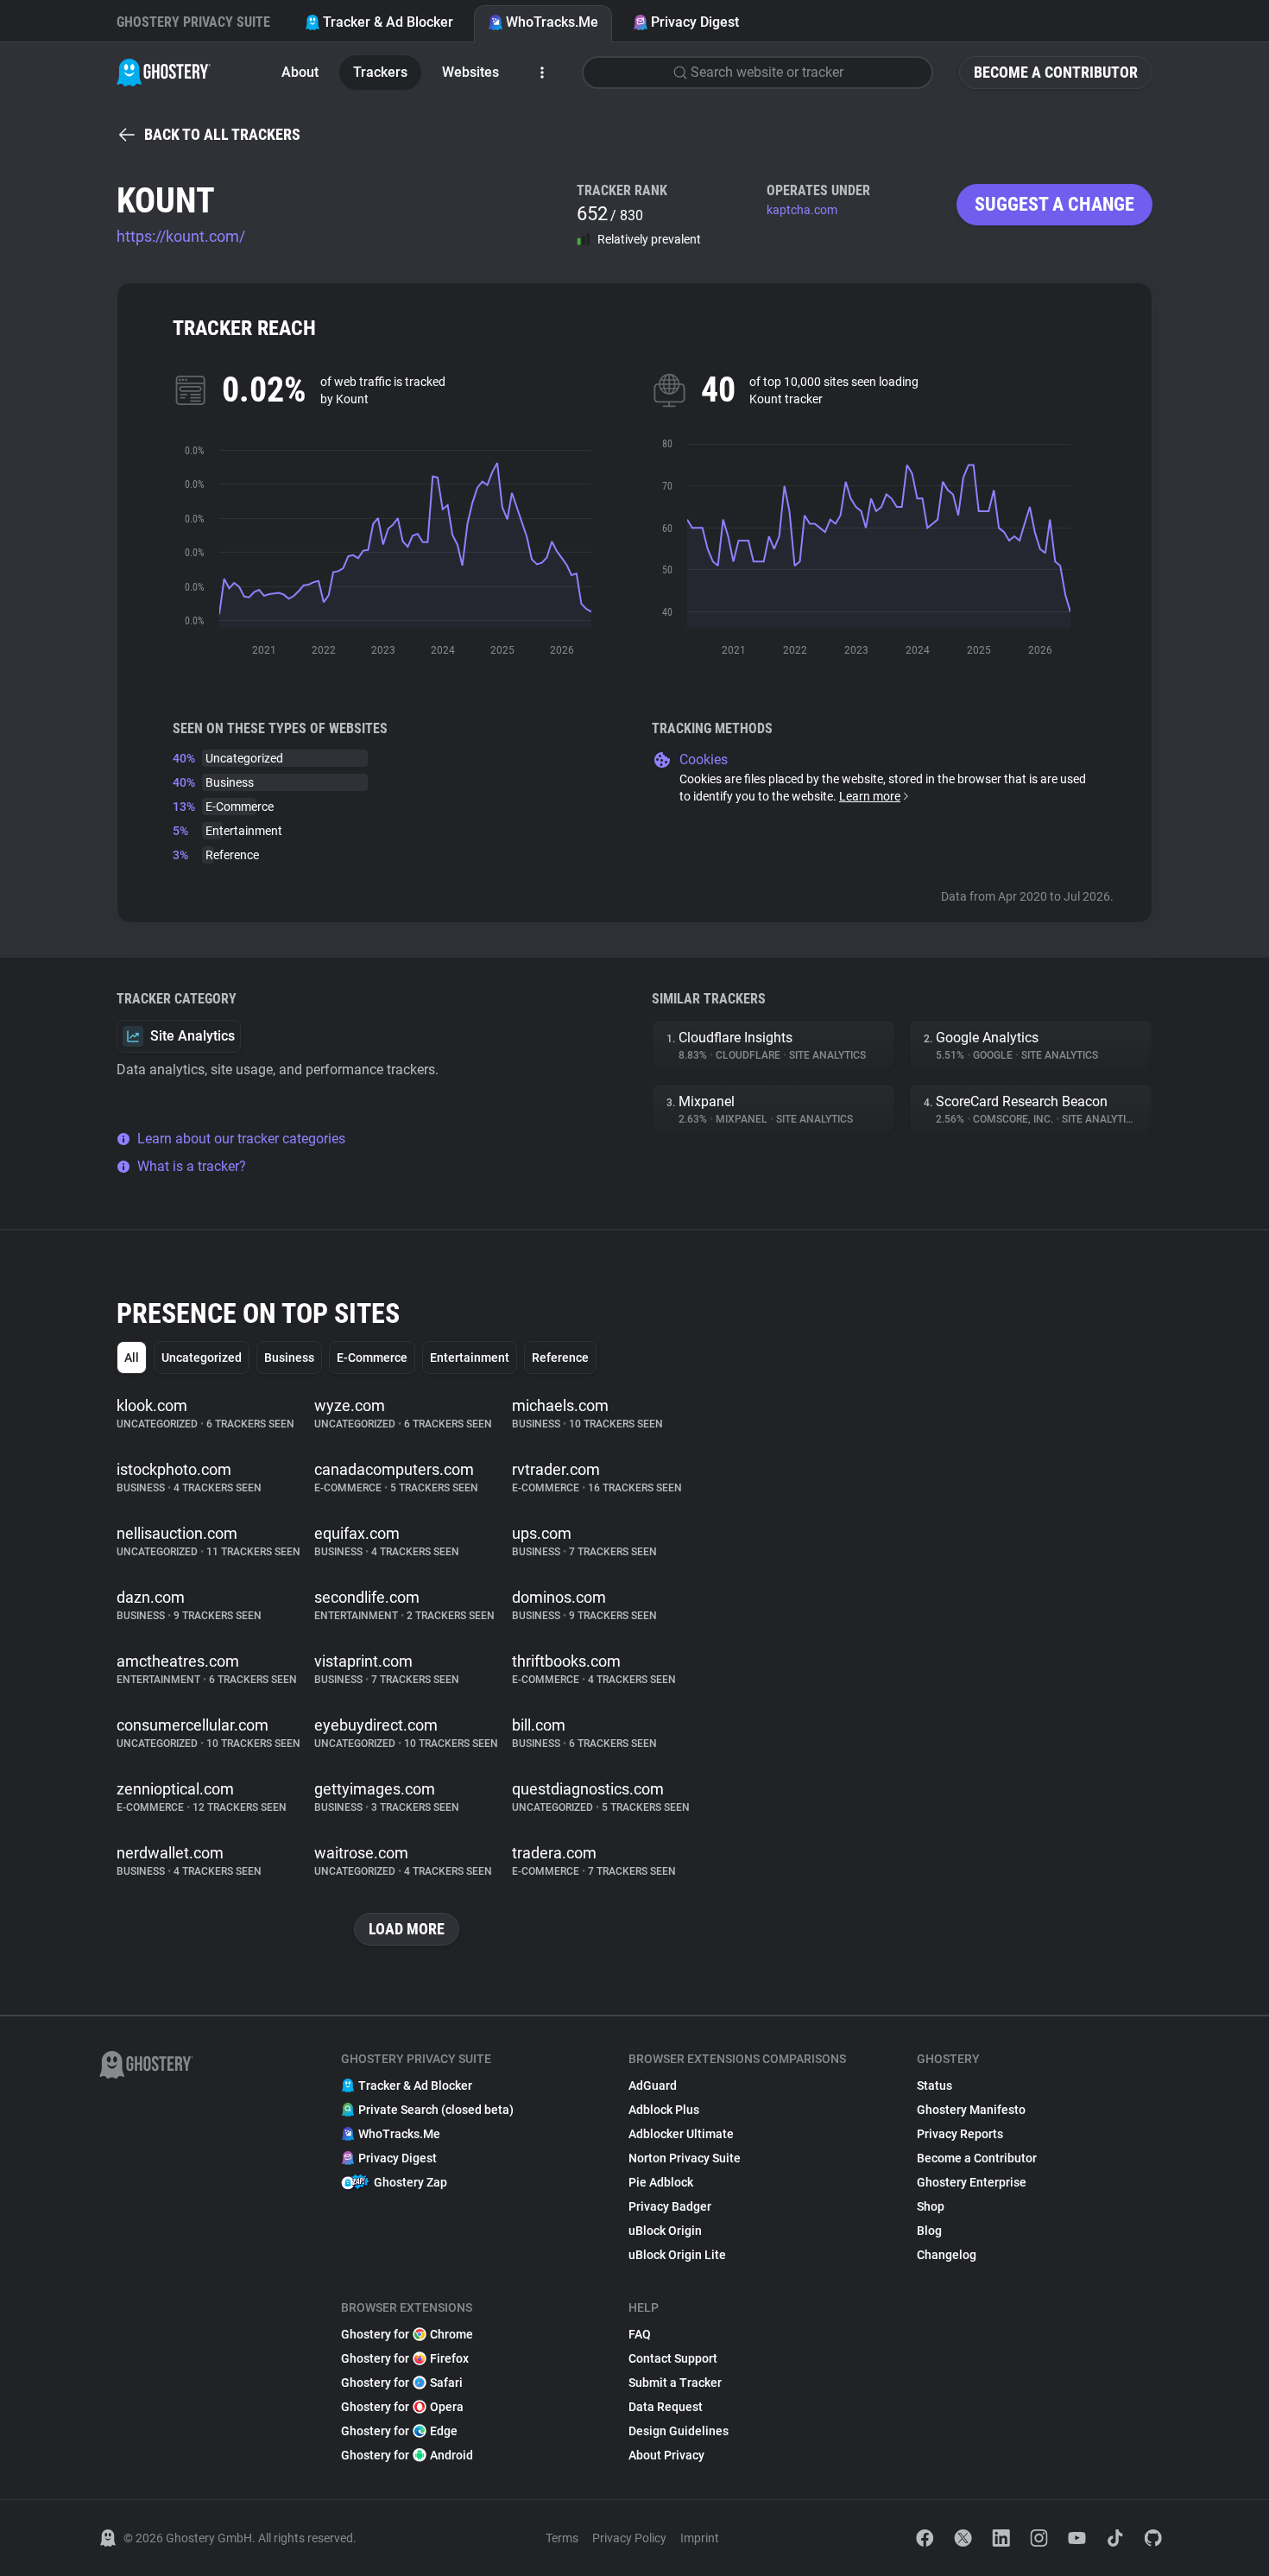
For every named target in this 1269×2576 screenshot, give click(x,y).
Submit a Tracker (675, 2383)
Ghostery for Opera (402, 2407)
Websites (470, 72)
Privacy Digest (695, 22)
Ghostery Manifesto (971, 2110)
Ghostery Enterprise (972, 2182)
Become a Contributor (1056, 72)
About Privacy (666, 2455)
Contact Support (673, 2358)
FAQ (640, 2334)
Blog (929, 2231)
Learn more (870, 796)
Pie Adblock (661, 2182)
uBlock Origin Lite (677, 2255)
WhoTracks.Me (552, 22)
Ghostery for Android (407, 2455)
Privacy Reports (960, 2134)
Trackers (380, 72)
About (300, 72)
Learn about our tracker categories (241, 1139)
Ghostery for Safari (402, 2383)
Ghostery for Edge (399, 2431)
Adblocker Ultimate (681, 2134)
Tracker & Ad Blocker (388, 22)
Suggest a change (1054, 204)
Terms (562, 2538)
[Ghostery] (164, 73)
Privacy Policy (629, 2538)
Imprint (700, 2538)
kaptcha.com (802, 210)
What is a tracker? (192, 1166)
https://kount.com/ (181, 236)
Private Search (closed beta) (436, 2110)
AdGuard (653, 2085)
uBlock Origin (665, 2231)
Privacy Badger (670, 2206)
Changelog (947, 2255)
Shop (931, 2206)
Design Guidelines (679, 2431)
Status (934, 2085)
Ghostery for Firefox (405, 2358)
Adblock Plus (664, 2110)
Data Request (666, 2407)
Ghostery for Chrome (407, 2334)
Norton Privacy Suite (685, 2158)
